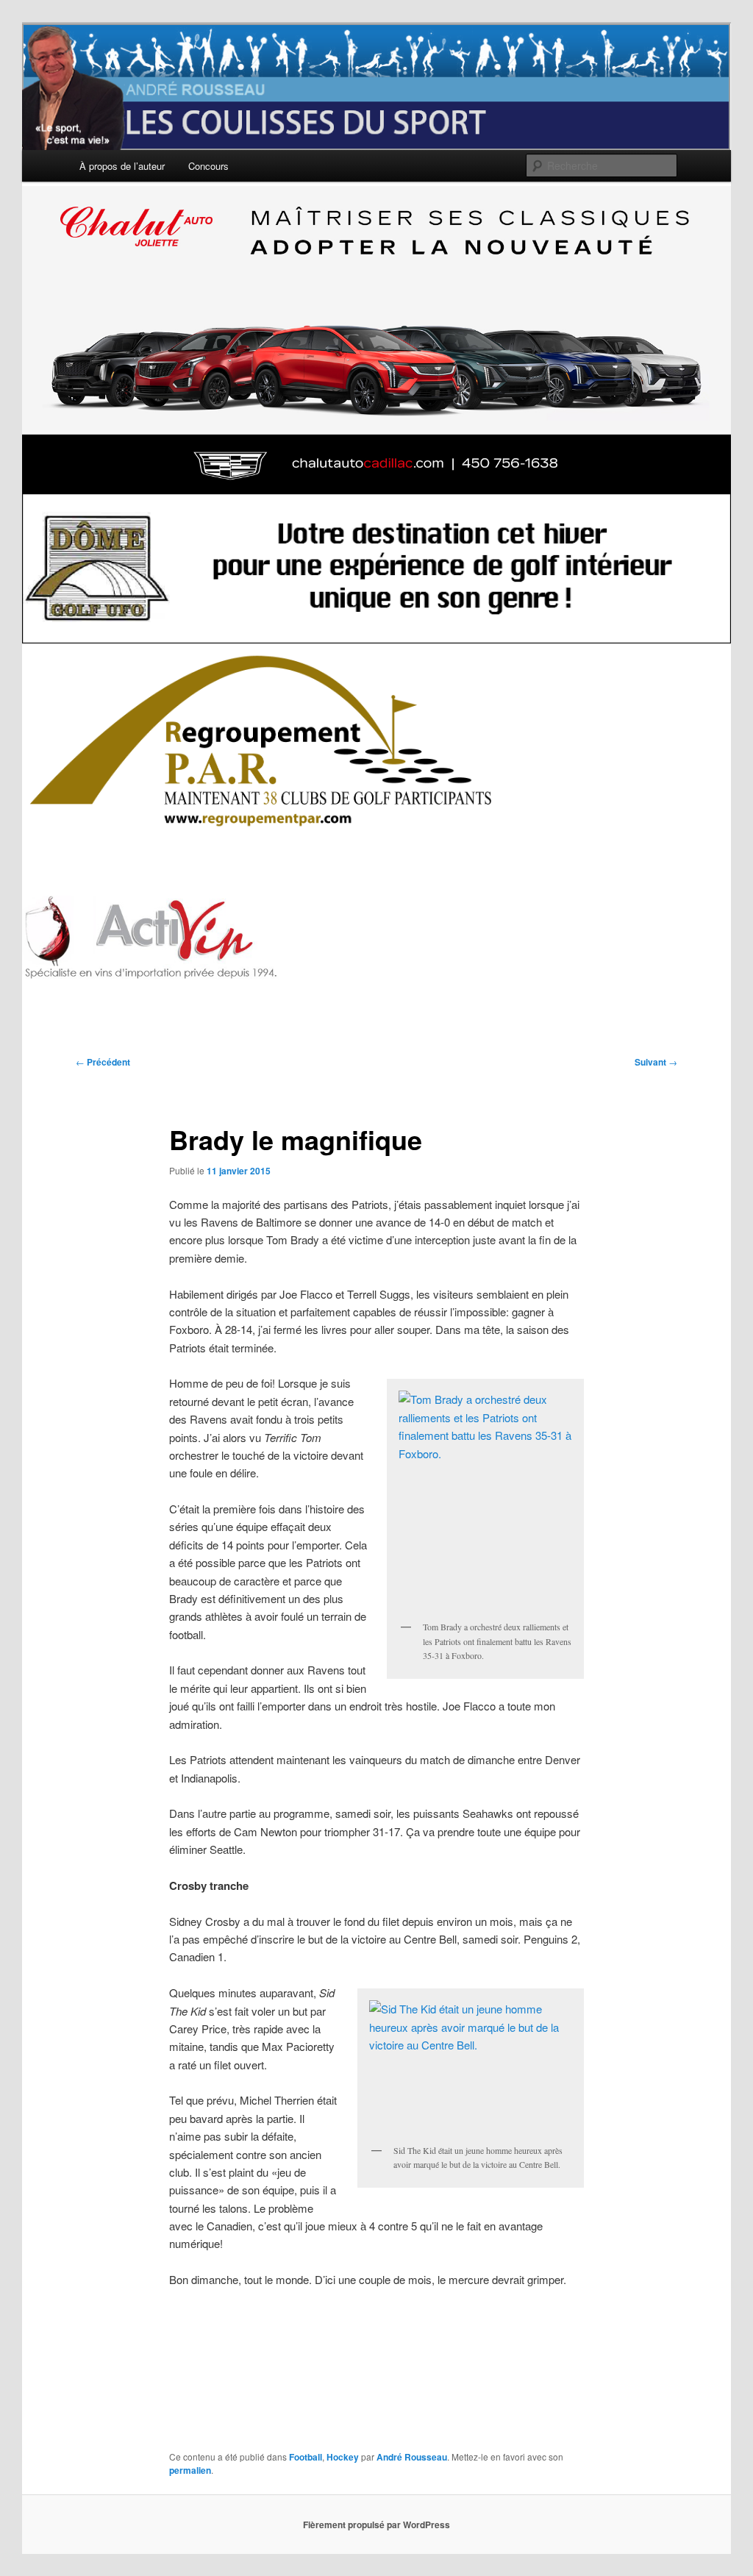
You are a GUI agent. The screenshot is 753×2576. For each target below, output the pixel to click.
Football (306, 2457)
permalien (190, 2470)
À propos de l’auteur (122, 166)
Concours (208, 166)
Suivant (656, 1062)
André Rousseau (412, 2457)
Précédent (103, 1062)
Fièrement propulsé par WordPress (376, 2525)
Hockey (343, 2457)
